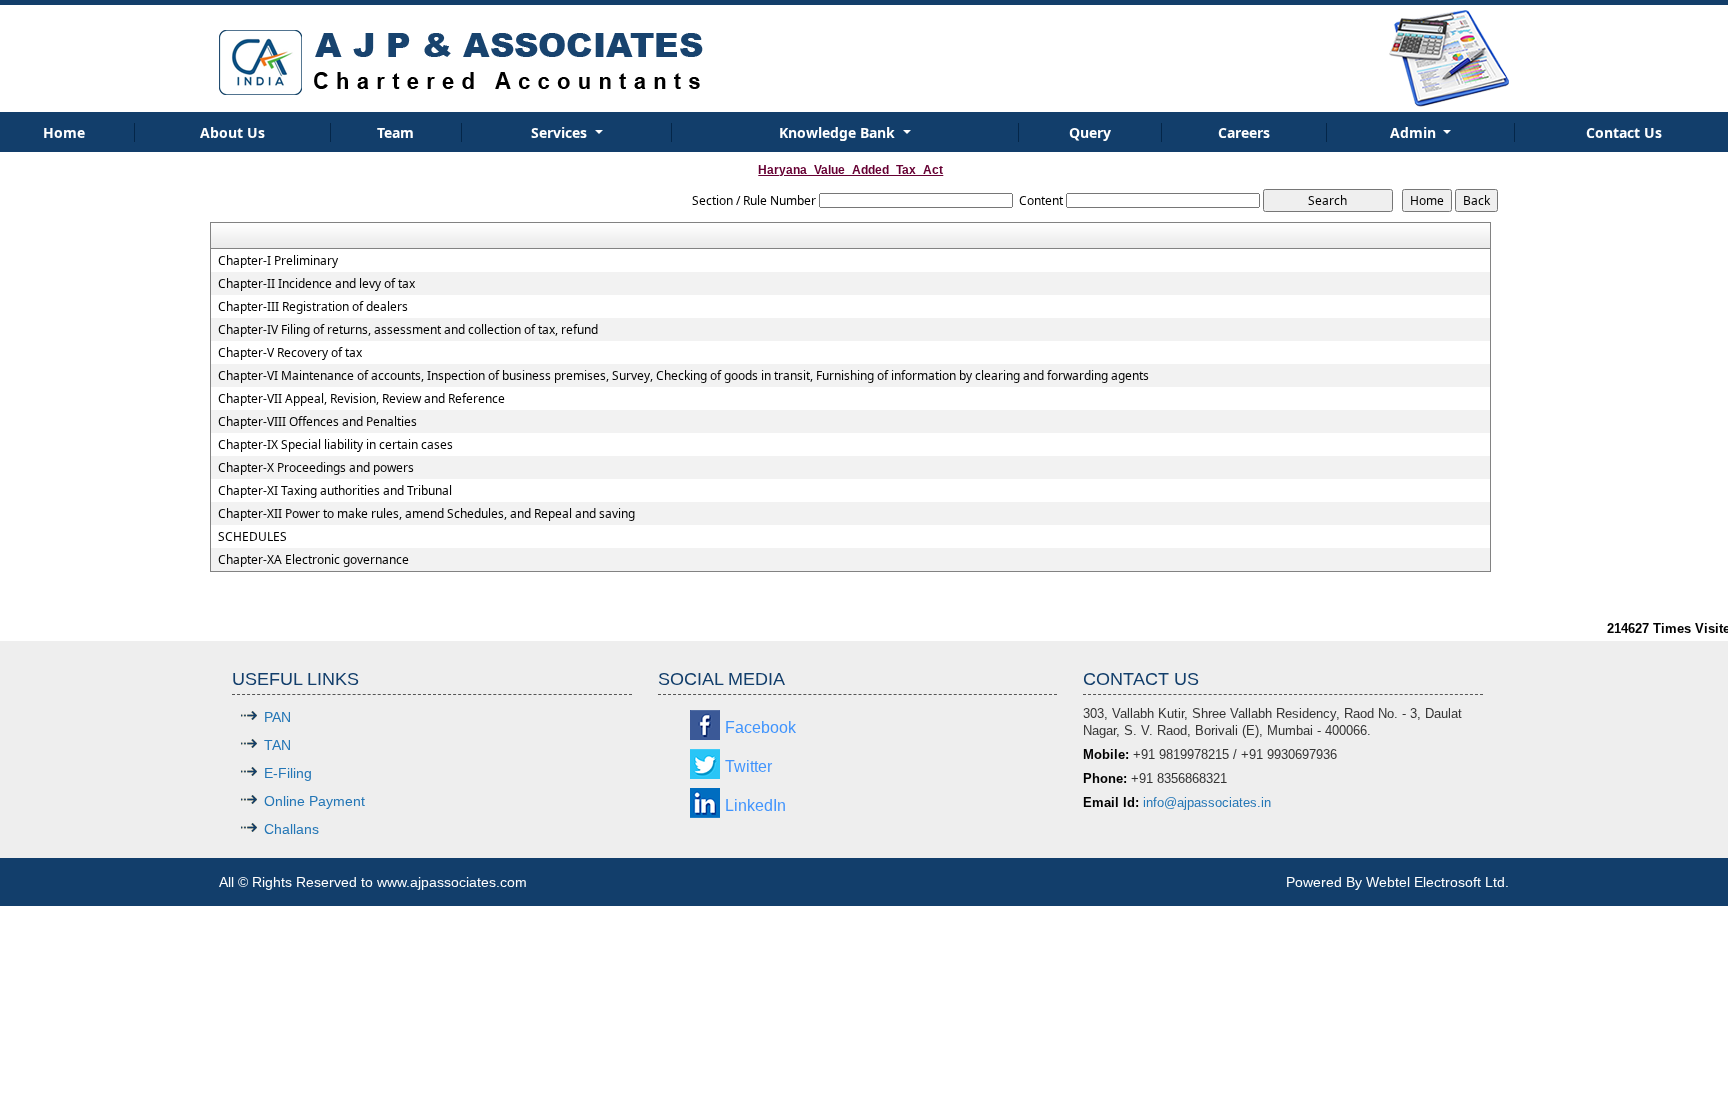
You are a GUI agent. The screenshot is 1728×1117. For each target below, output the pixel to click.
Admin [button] (1415, 132)
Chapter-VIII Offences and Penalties (317, 422)
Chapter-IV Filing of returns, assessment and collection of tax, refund (408, 330)
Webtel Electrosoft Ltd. (1437, 882)
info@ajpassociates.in (1207, 802)
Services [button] (561, 132)
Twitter (748, 766)
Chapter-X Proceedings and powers (316, 468)
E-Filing (288, 773)
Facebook (760, 727)
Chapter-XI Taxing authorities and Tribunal (335, 491)
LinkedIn (755, 805)
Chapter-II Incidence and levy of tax (316, 284)
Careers (1244, 132)
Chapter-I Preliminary (278, 261)
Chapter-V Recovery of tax (290, 353)
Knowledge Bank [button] (839, 132)
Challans (291, 829)
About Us (232, 132)
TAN (277, 745)
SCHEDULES (252, 537)
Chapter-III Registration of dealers (313, 307)
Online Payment (314, 801)
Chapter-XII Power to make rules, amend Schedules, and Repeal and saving (426, 514)
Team (395, 132)
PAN (277, 717)
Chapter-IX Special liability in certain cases (335, 445)
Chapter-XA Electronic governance (313, 560)
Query (1090, 132)
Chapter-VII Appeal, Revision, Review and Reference (361, 399)
